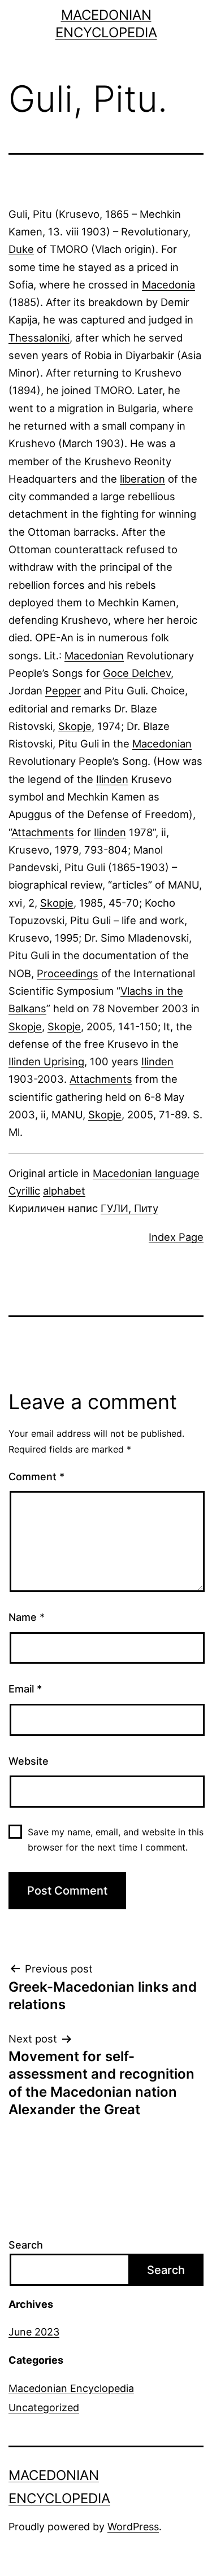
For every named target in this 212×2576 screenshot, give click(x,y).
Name (27, 1617)
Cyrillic (24, 1191)
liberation (142, 479)
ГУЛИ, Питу (129, 1208)
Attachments (43, 832)
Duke (21, 249)
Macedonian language (146, 1173)
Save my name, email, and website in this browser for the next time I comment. (116, 1840)
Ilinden (112, 779)
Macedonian (94, 655)
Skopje (75, 726)
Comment (36, 1477)
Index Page (176, 1237)
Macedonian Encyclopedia (71, 2388)
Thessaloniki (39, 338)
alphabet (64, 1191)
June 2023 (34, 2332)
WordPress (133, 2527)
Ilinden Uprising (46, 1061)
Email (25, 1689)
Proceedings (68, 973)
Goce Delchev (137, 673)
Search (26, 2245)
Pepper (63, 690)
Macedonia (168, 285)
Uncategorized (44, 2407)
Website (29, 1761)
